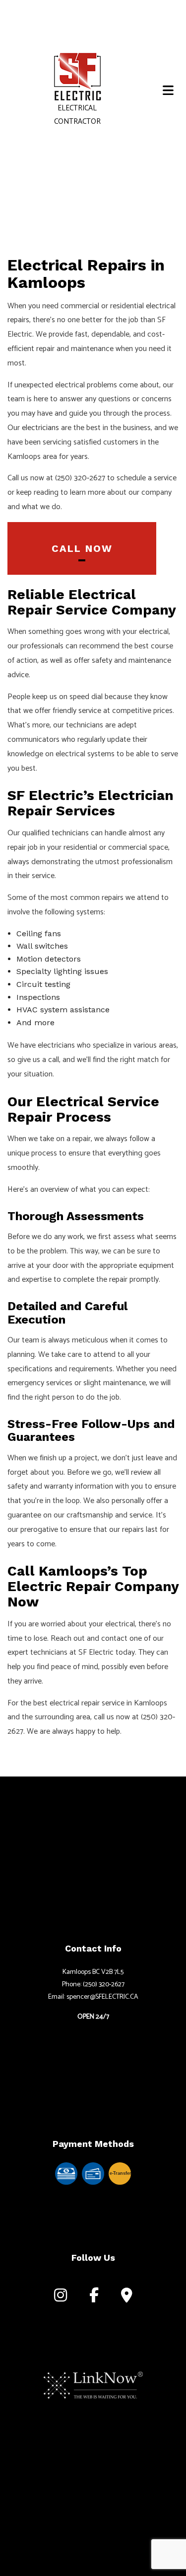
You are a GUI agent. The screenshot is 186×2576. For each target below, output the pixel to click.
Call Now (82, 548)
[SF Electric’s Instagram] (61, 2298)
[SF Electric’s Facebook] (94, 2298)
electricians (40, 428)
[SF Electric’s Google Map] (127, 2298)
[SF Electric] (77, 77)
